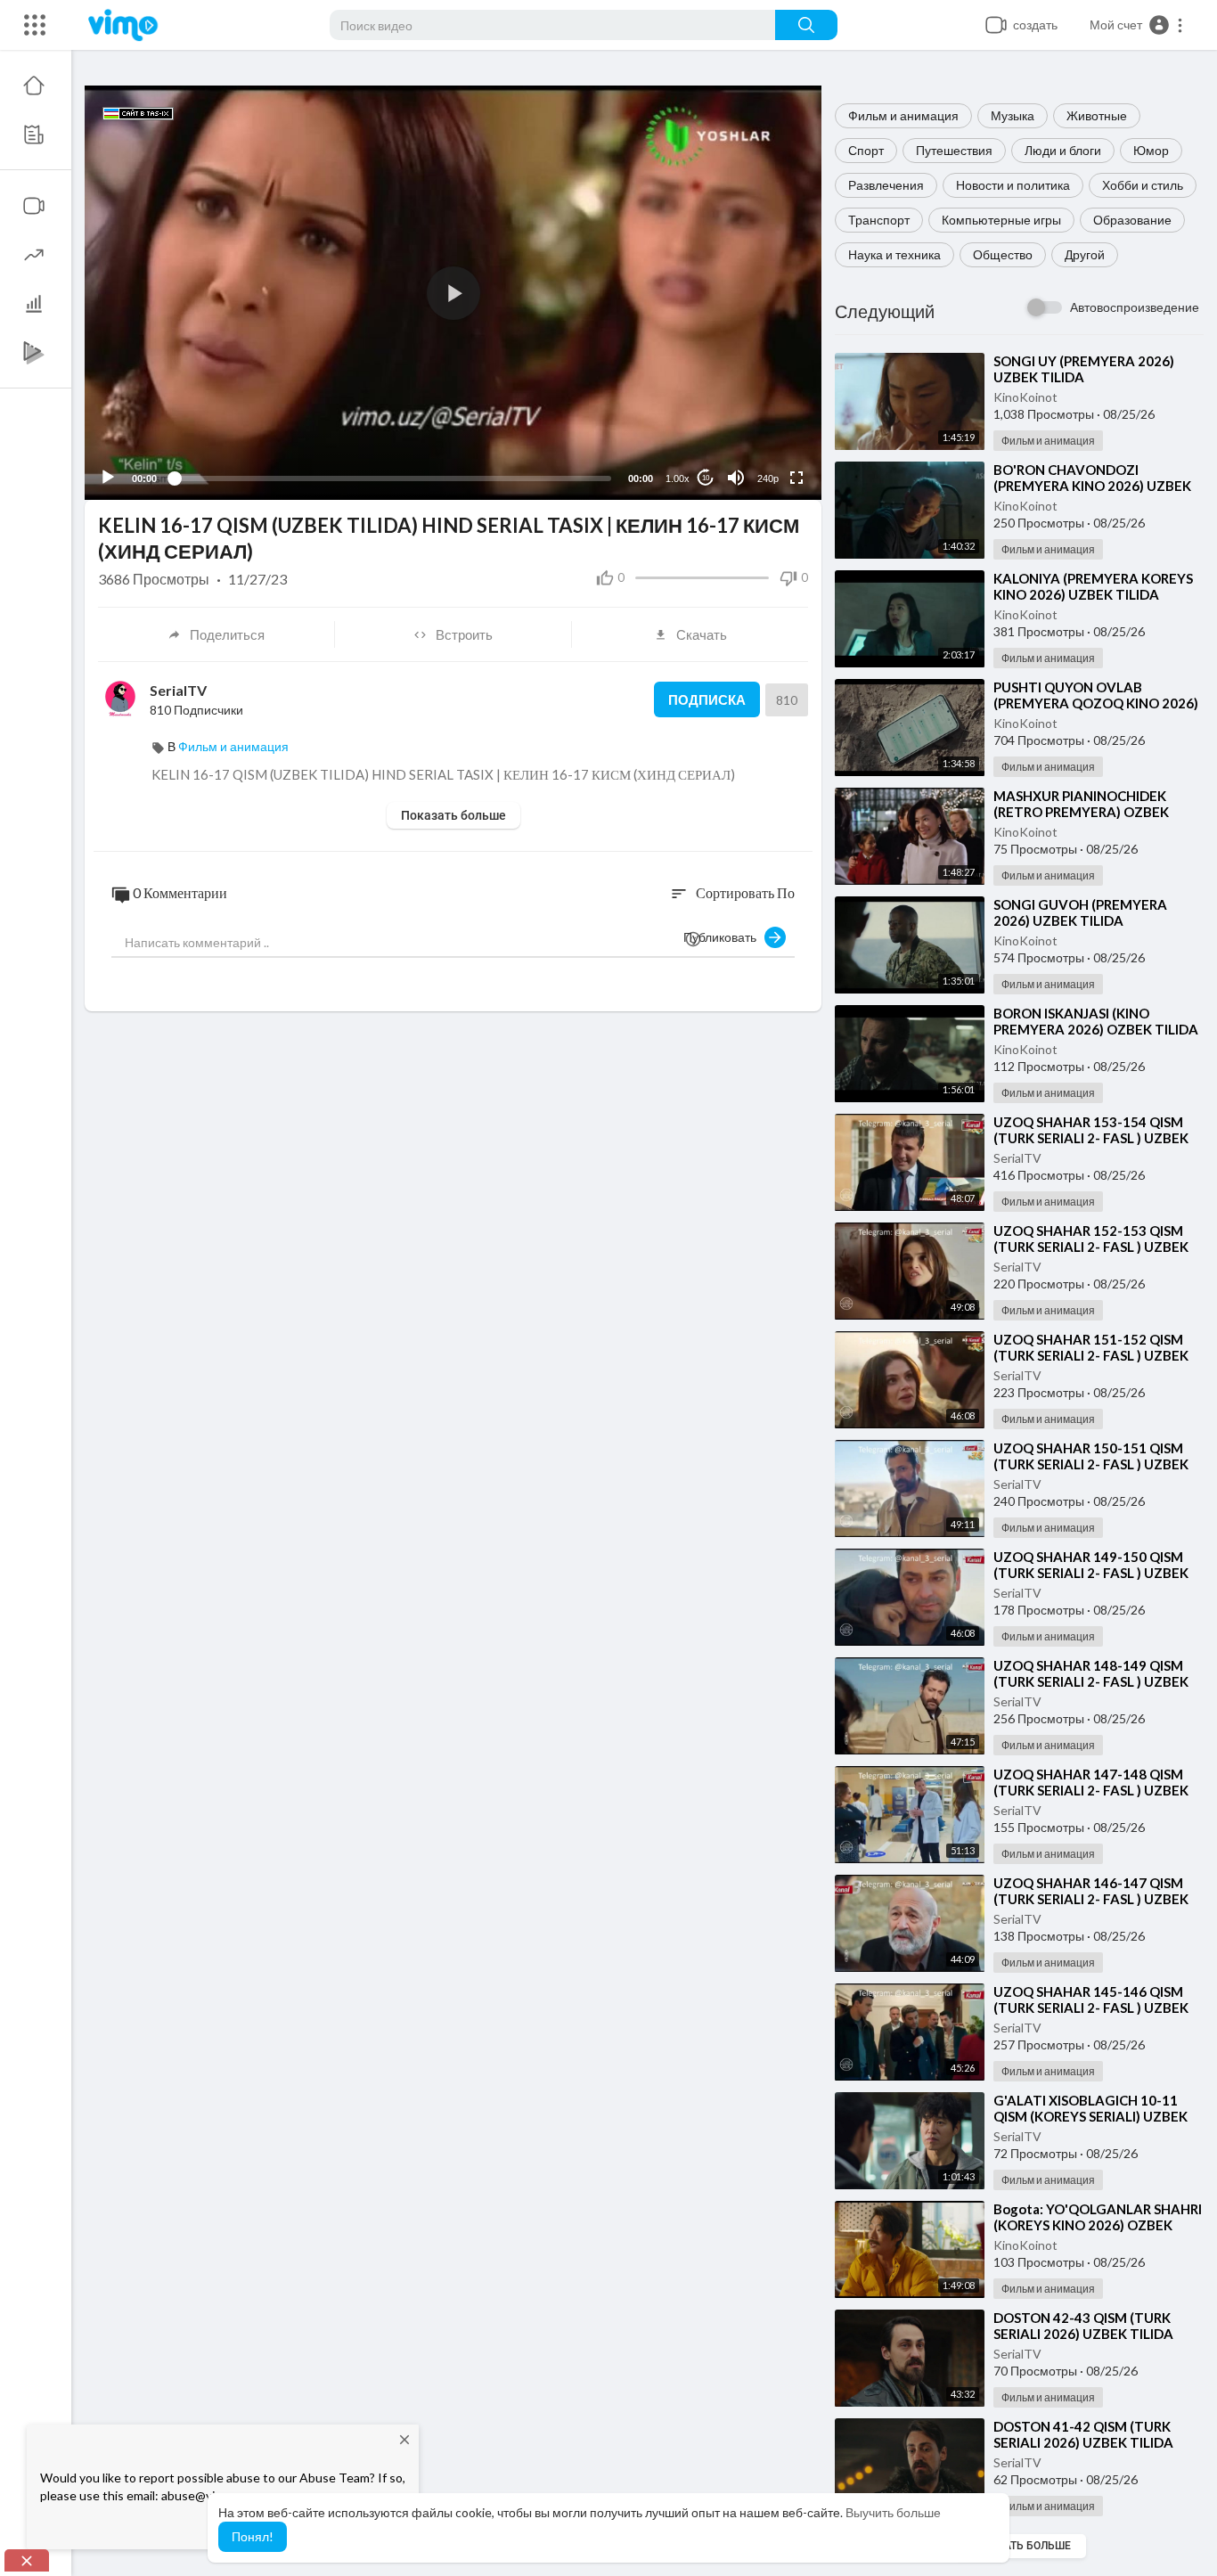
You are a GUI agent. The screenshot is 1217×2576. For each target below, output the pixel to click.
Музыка (1013, 115)
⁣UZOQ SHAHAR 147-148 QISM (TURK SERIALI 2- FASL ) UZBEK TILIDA (1091, 1790)
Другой (1085, 254)
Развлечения (886, 185)
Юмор (1151, 150)
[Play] (108, 478)
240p (768, 478)
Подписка (707, 699)
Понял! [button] (253, 2536)
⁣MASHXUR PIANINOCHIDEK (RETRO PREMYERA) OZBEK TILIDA (1081, 812)
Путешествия (954, 150)
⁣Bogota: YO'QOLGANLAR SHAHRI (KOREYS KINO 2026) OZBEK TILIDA (1098, 2225)
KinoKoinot (1025, 397)
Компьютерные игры (1001, 220)
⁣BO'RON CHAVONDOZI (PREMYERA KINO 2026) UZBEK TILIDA (1092, 486)
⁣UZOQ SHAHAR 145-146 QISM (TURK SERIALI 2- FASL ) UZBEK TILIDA (1091, 2008)
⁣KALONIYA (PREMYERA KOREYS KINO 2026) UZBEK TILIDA (1093, 586)
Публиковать (724, 937)
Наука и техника (894, 254)
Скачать (702, 634)
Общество (1003, 254)
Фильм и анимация (903, 115)
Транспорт (879, 220)
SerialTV (1017, 1158)
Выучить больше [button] (893, 2512)
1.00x (678, 478)
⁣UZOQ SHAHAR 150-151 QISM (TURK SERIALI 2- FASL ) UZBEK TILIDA (1091, 1464)
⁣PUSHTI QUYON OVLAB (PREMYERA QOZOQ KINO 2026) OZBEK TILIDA (1096, 703)
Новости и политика (1013, 185)
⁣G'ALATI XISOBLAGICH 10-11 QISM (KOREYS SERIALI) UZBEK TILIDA (1090, 2116)
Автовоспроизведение (1135, 307)
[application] (453, 293)
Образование (1132, 220)
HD (758, 434)
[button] (1137, 25)
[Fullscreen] (796, 478)
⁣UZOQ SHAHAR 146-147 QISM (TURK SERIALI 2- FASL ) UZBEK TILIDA (1091, 1899)
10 (706, 478)
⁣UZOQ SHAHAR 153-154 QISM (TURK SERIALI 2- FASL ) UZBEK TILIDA (1091, 1138)
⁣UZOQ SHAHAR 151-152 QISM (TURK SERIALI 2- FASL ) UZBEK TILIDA (1091, 1355)
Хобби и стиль (1143, 185)
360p (763, 408)
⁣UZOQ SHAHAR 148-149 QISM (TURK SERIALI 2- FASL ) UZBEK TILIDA (1091, 1681)
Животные (1097, 115)
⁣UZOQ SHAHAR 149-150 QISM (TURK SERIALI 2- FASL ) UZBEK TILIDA (1091, 1573)
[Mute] (736, 478)
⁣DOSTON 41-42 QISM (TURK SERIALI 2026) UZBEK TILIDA (1083, 2434)
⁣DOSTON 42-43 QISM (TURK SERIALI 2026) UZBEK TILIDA (1083, 2326)
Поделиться (227, 634)
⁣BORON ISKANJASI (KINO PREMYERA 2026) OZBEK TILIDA (1096, 1021)
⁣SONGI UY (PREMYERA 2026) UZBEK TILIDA (1084, 369)
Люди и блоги (1063, 150)
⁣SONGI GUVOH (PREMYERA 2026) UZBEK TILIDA (1080, 912)
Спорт (866, 150)
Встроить (464, 634)
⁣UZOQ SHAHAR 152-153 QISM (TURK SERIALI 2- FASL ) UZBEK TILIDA (1091, 1247)
